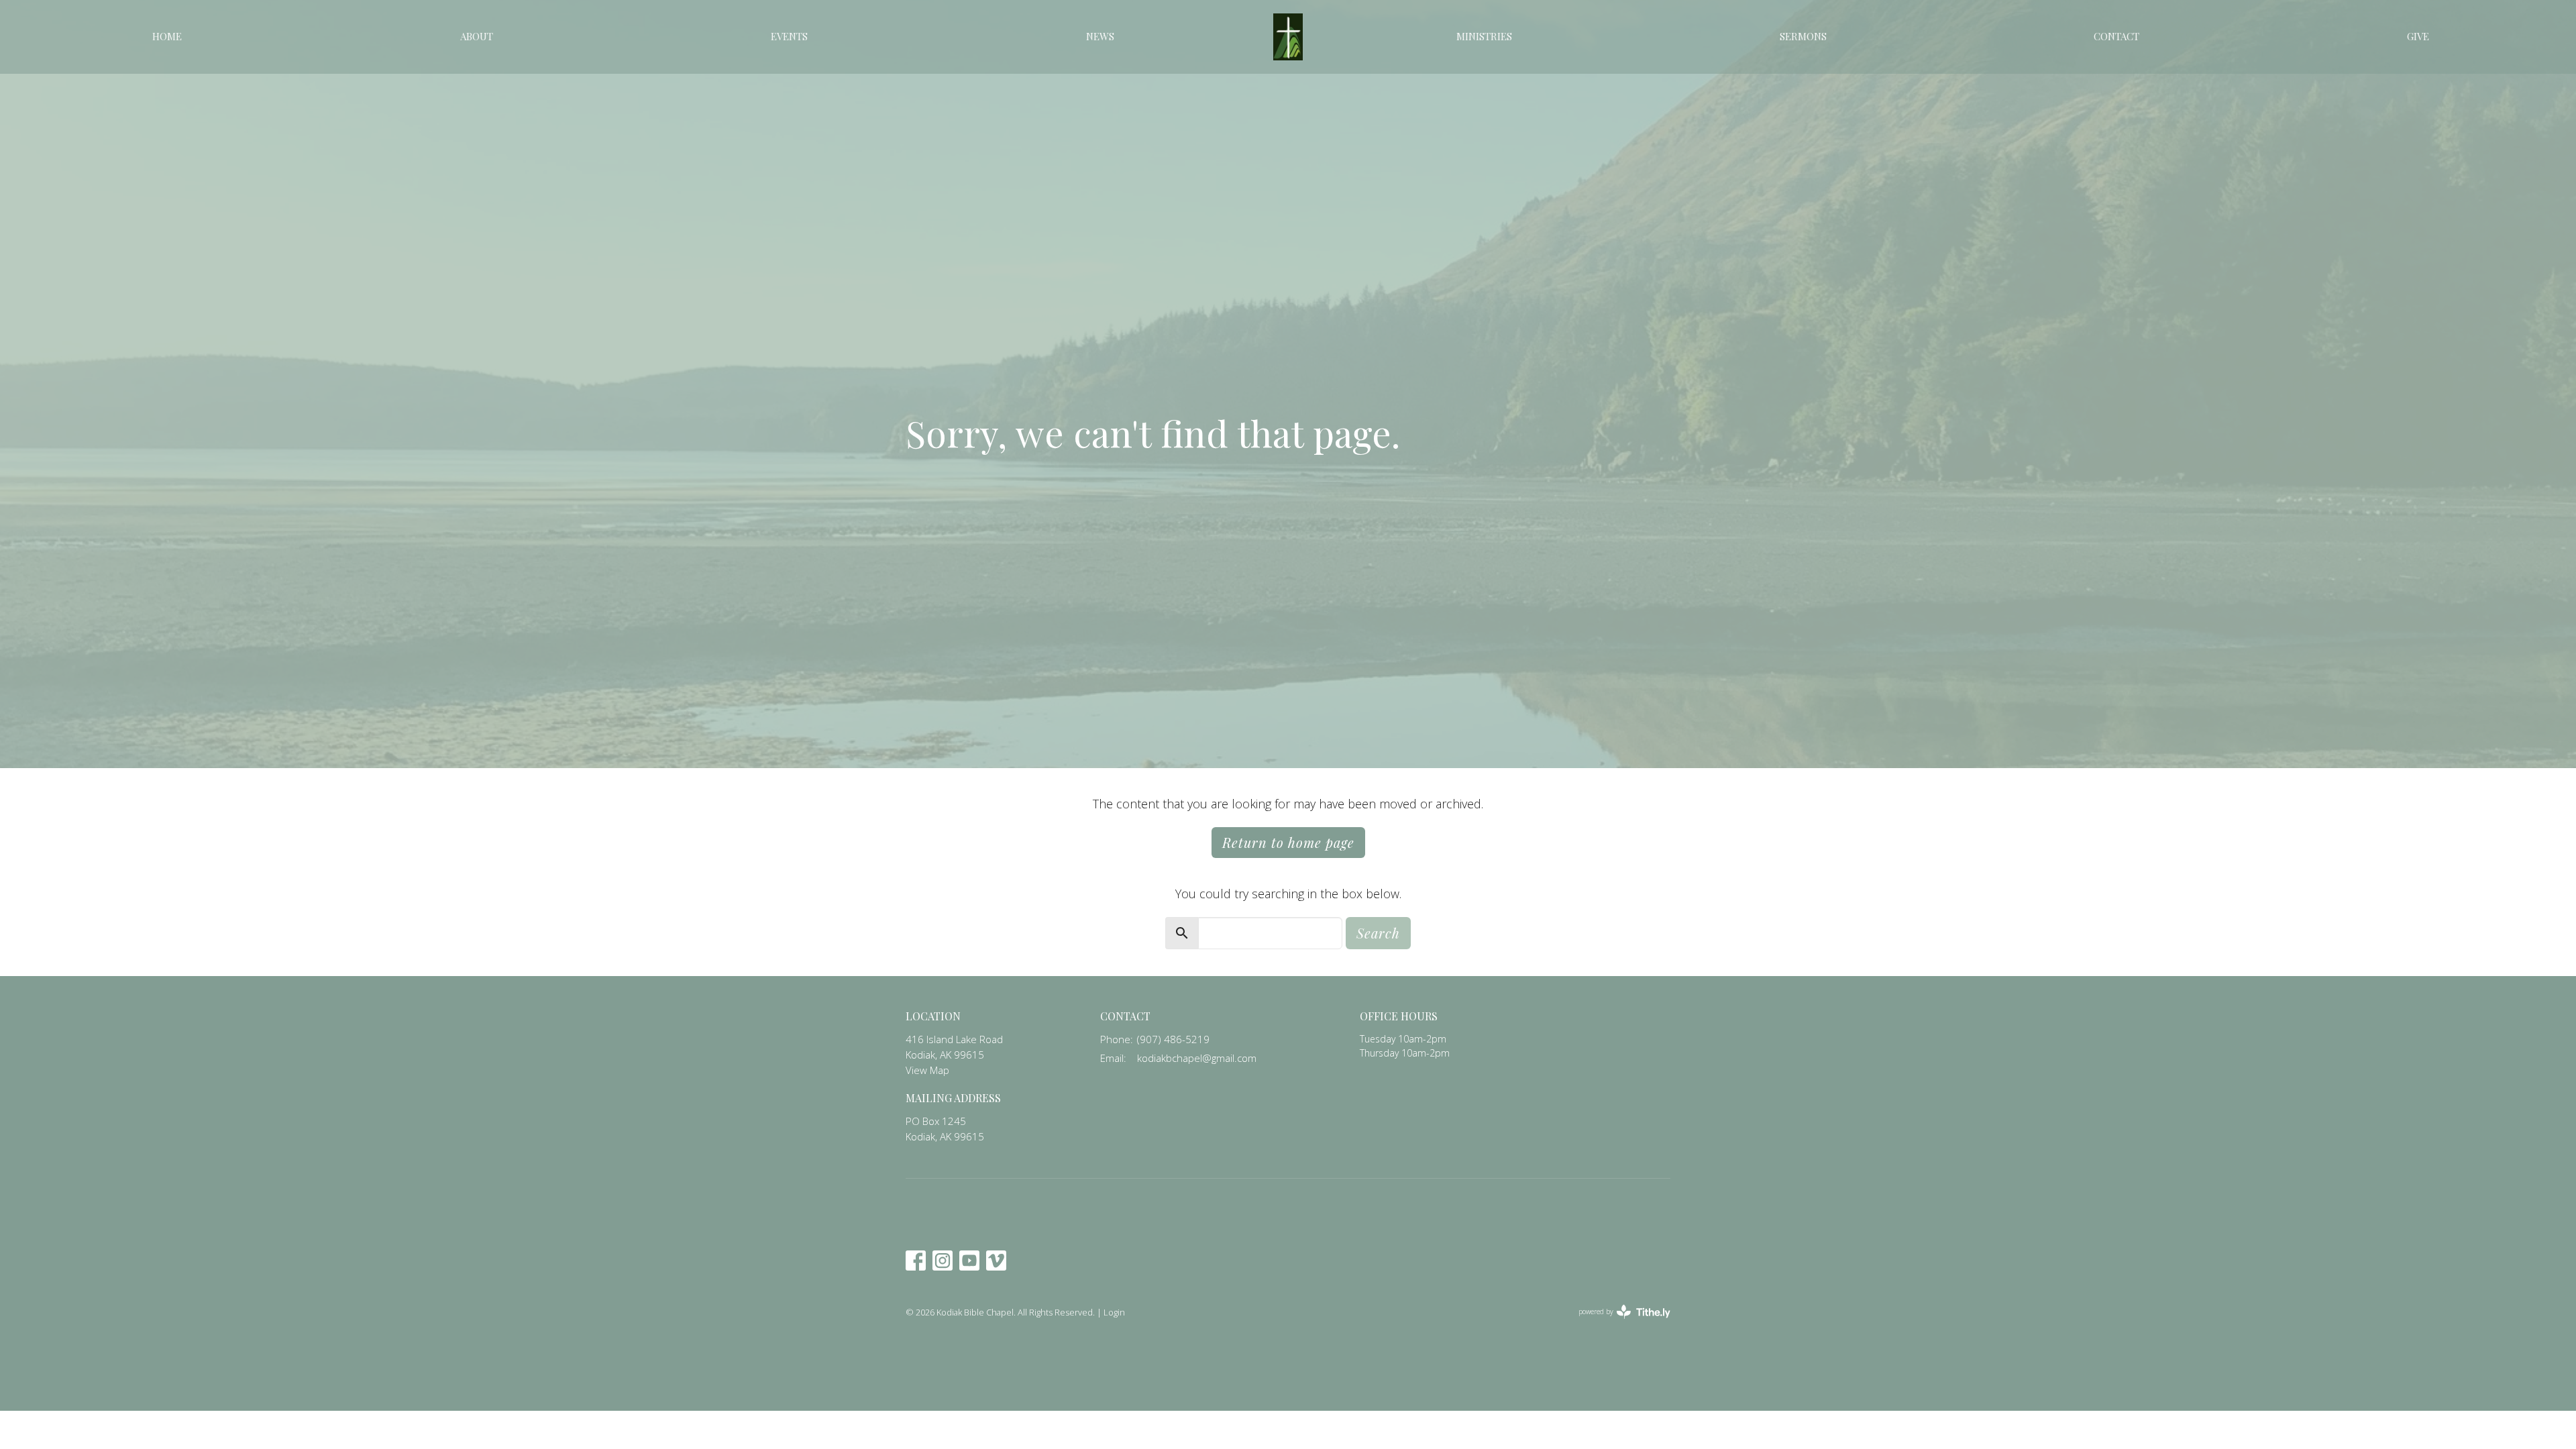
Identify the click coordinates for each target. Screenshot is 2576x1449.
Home (167, 36)
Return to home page (1288, 842)
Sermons (1803, 36)
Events (789, 36)
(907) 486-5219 (1173, 1039)
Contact (2116, 36)
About (477, 36)
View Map (927, 1070)
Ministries (1484, 36)
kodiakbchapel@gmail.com (1197, 1058)
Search (1378, 933)
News (1100, 36)
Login (1114, 1312)
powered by (1617, 1323)
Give (2418, 36)
